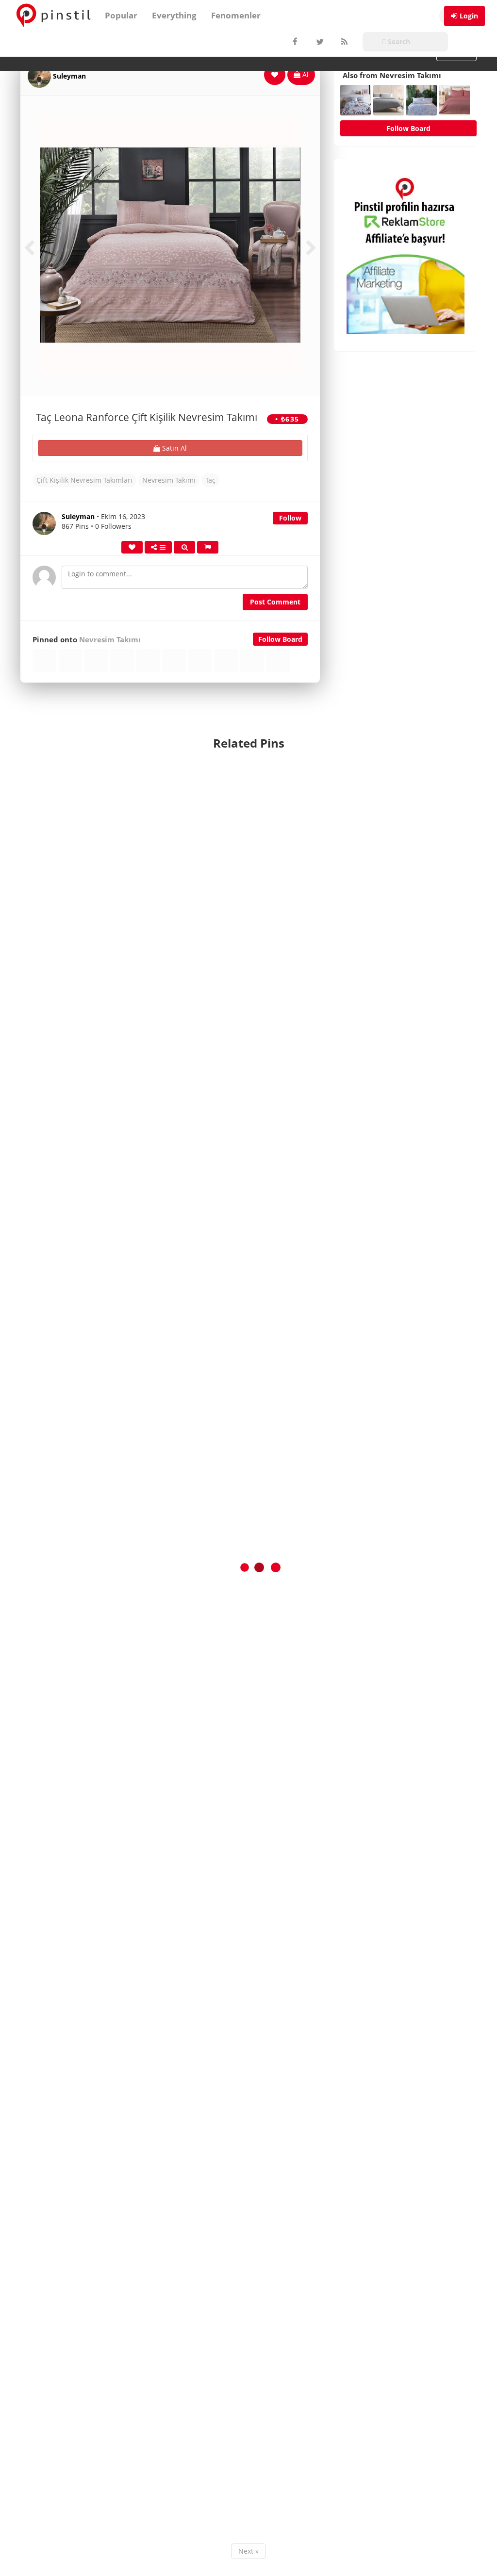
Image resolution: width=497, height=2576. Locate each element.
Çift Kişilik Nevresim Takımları (84, 480)
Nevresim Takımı (169, 480)
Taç (210, 480)
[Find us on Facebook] (295, 42)
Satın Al (174, 448)
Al (305, 74)
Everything (174, 15)
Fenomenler (236, 15)
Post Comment (275, 602)
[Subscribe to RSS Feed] (343, 42)
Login (469, 16)
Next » (248, 2551)
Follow (290, 518)
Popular (121, 15)
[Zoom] (184, 547)
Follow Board (280, 639)
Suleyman (69, 76)
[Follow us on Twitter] (319, 42)
